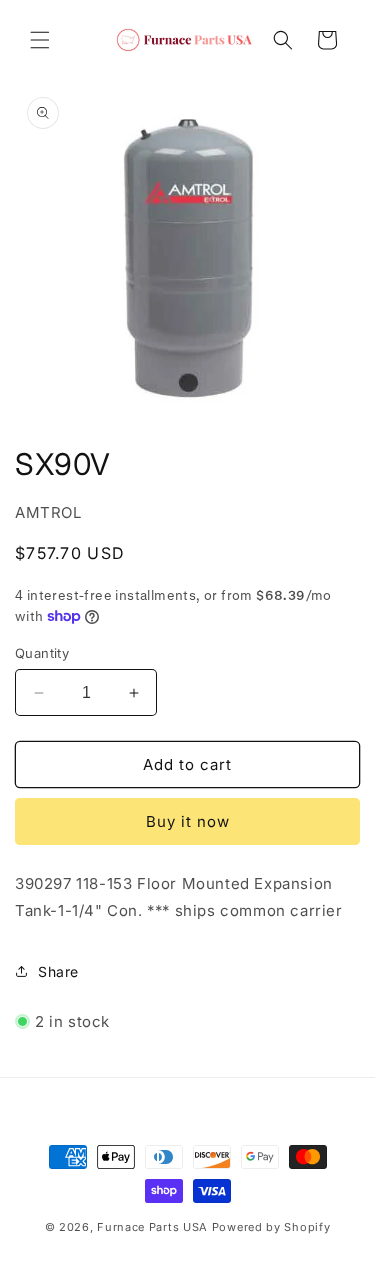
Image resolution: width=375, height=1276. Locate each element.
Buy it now (188, 821)
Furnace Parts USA (152, 1227)
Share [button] (58, 971)
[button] (40, 40)
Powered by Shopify (271, 1227)
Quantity (42, 653)
